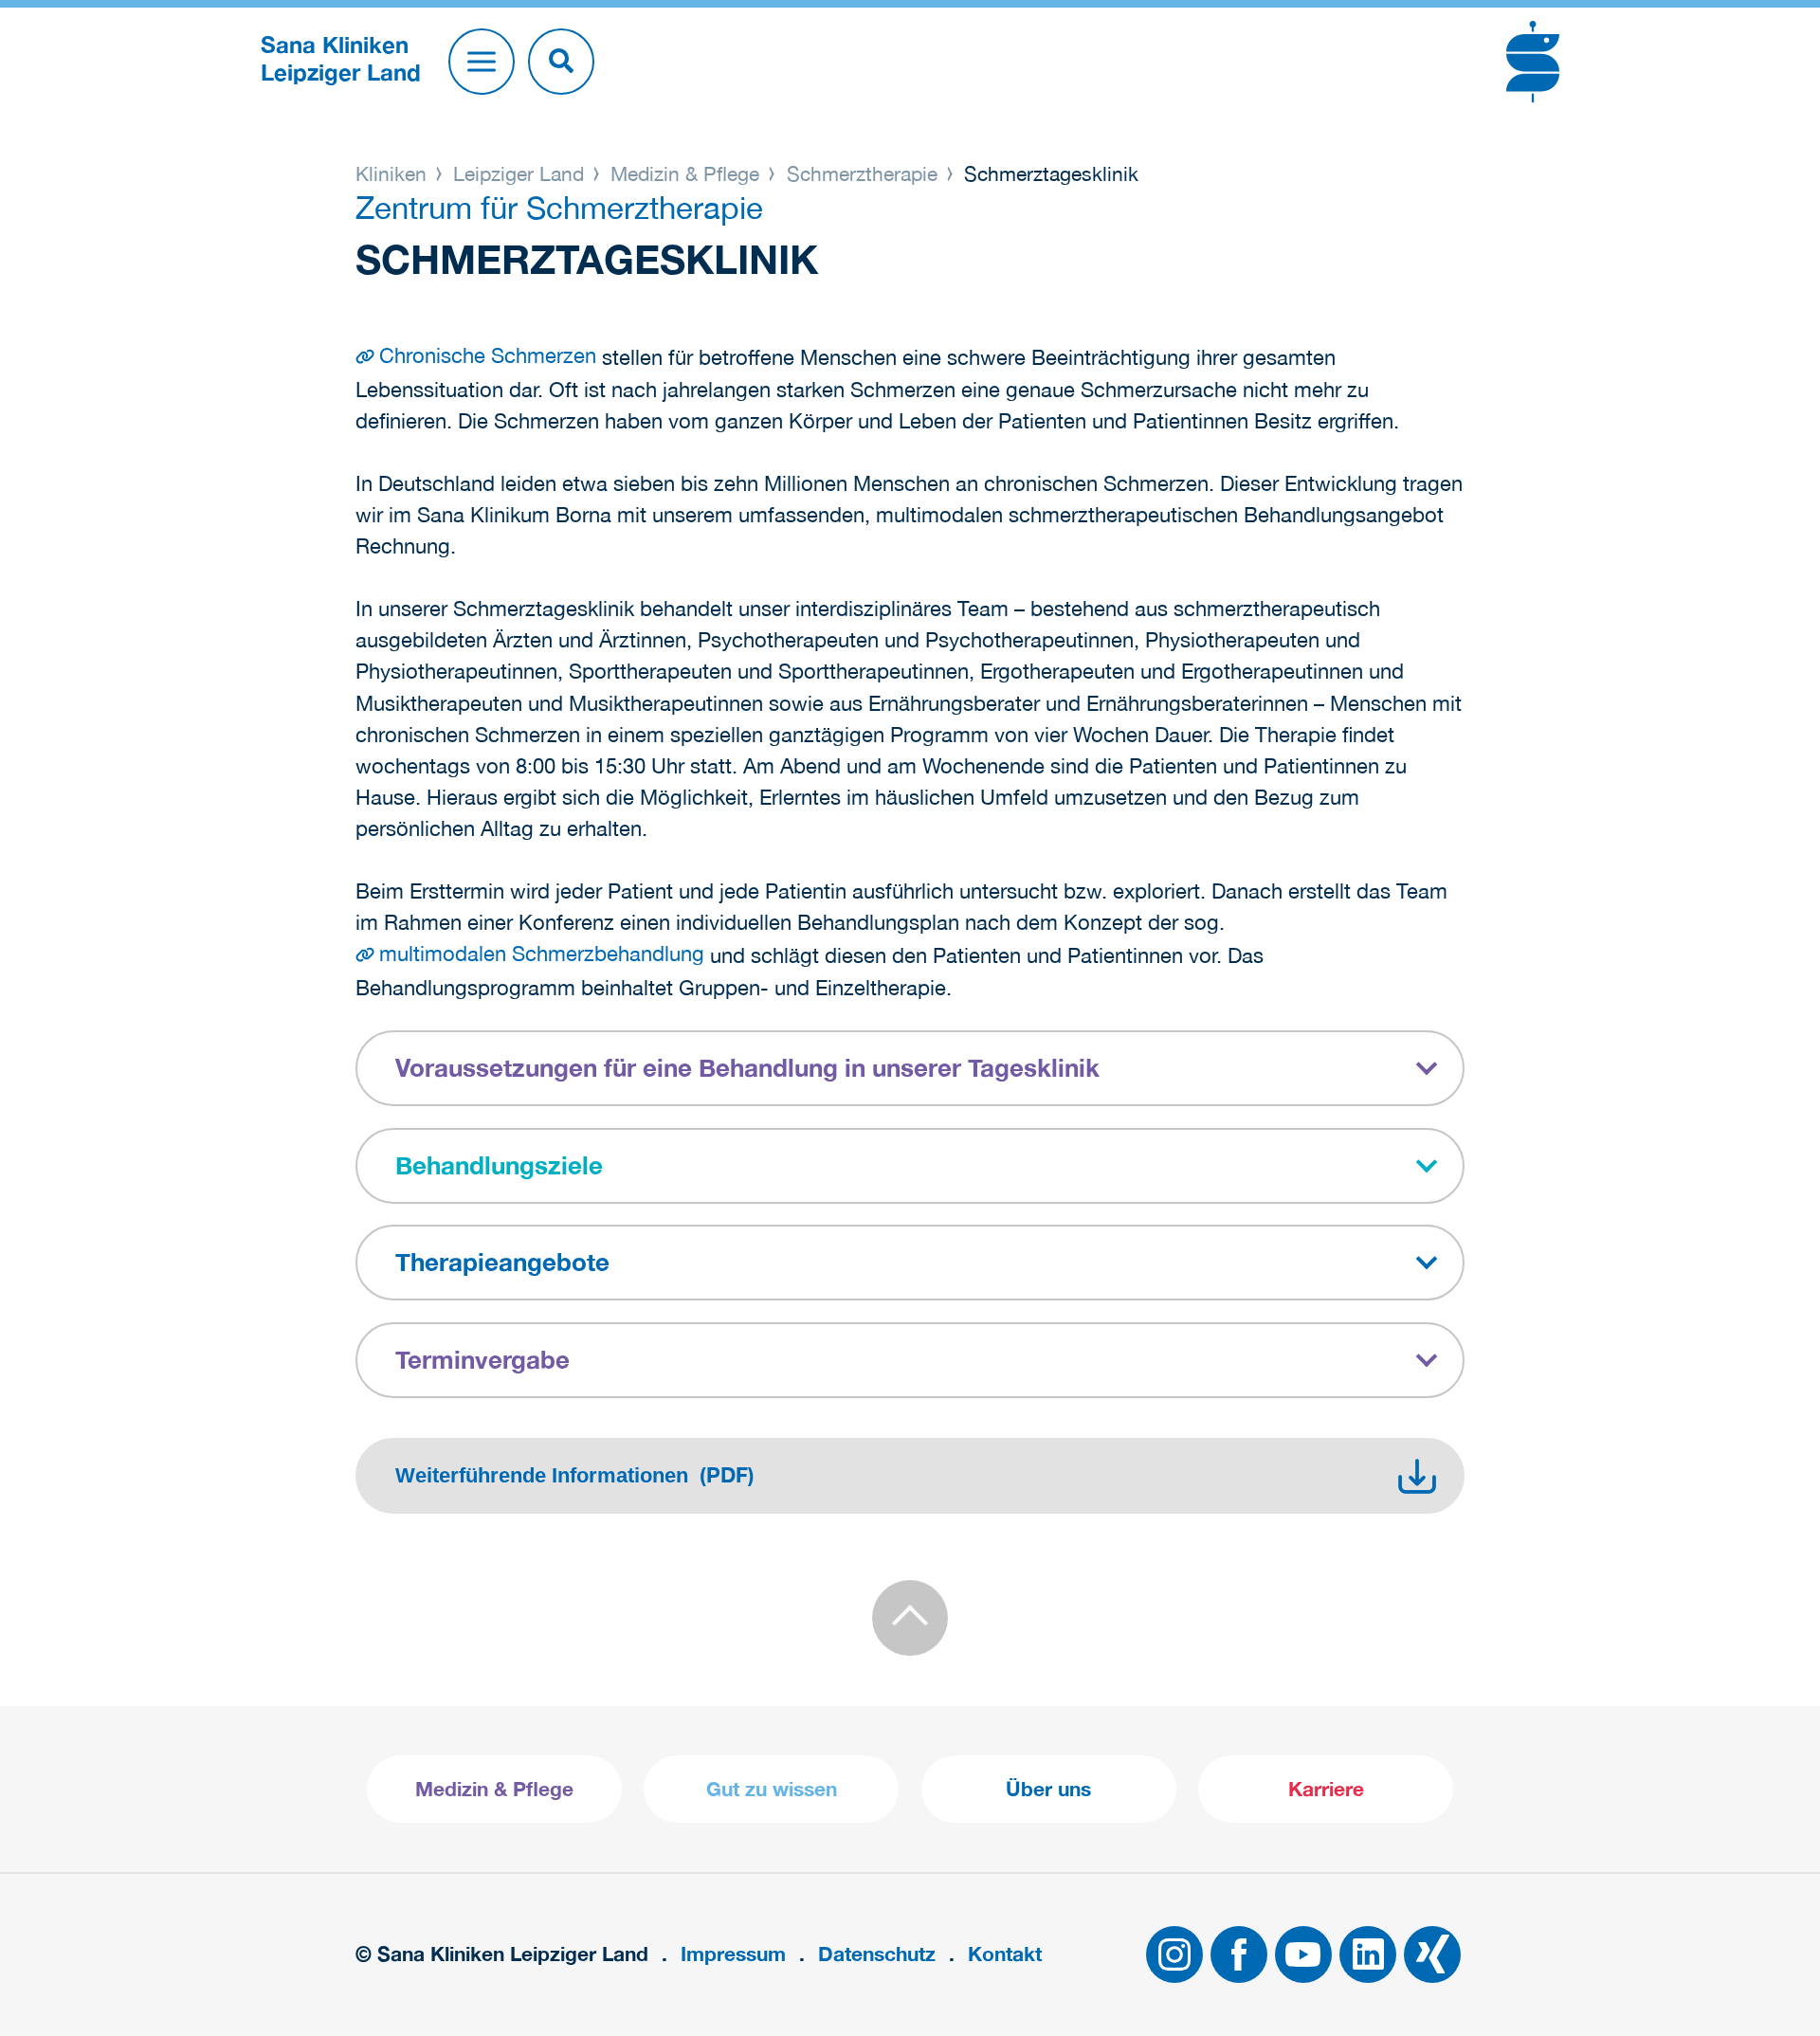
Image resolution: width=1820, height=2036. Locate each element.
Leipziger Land (519, 173)
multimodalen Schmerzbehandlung (542, 954)
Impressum (733, 1954)
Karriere (1326, 1789)
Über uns (1048, 1789)
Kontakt (1005, 1954)
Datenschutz (877, 1954)
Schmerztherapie (862, 173)
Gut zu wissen (772, 1789)
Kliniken (394, 173)
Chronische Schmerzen (488, 355)
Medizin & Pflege (685, 173)
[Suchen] (561, 62)
